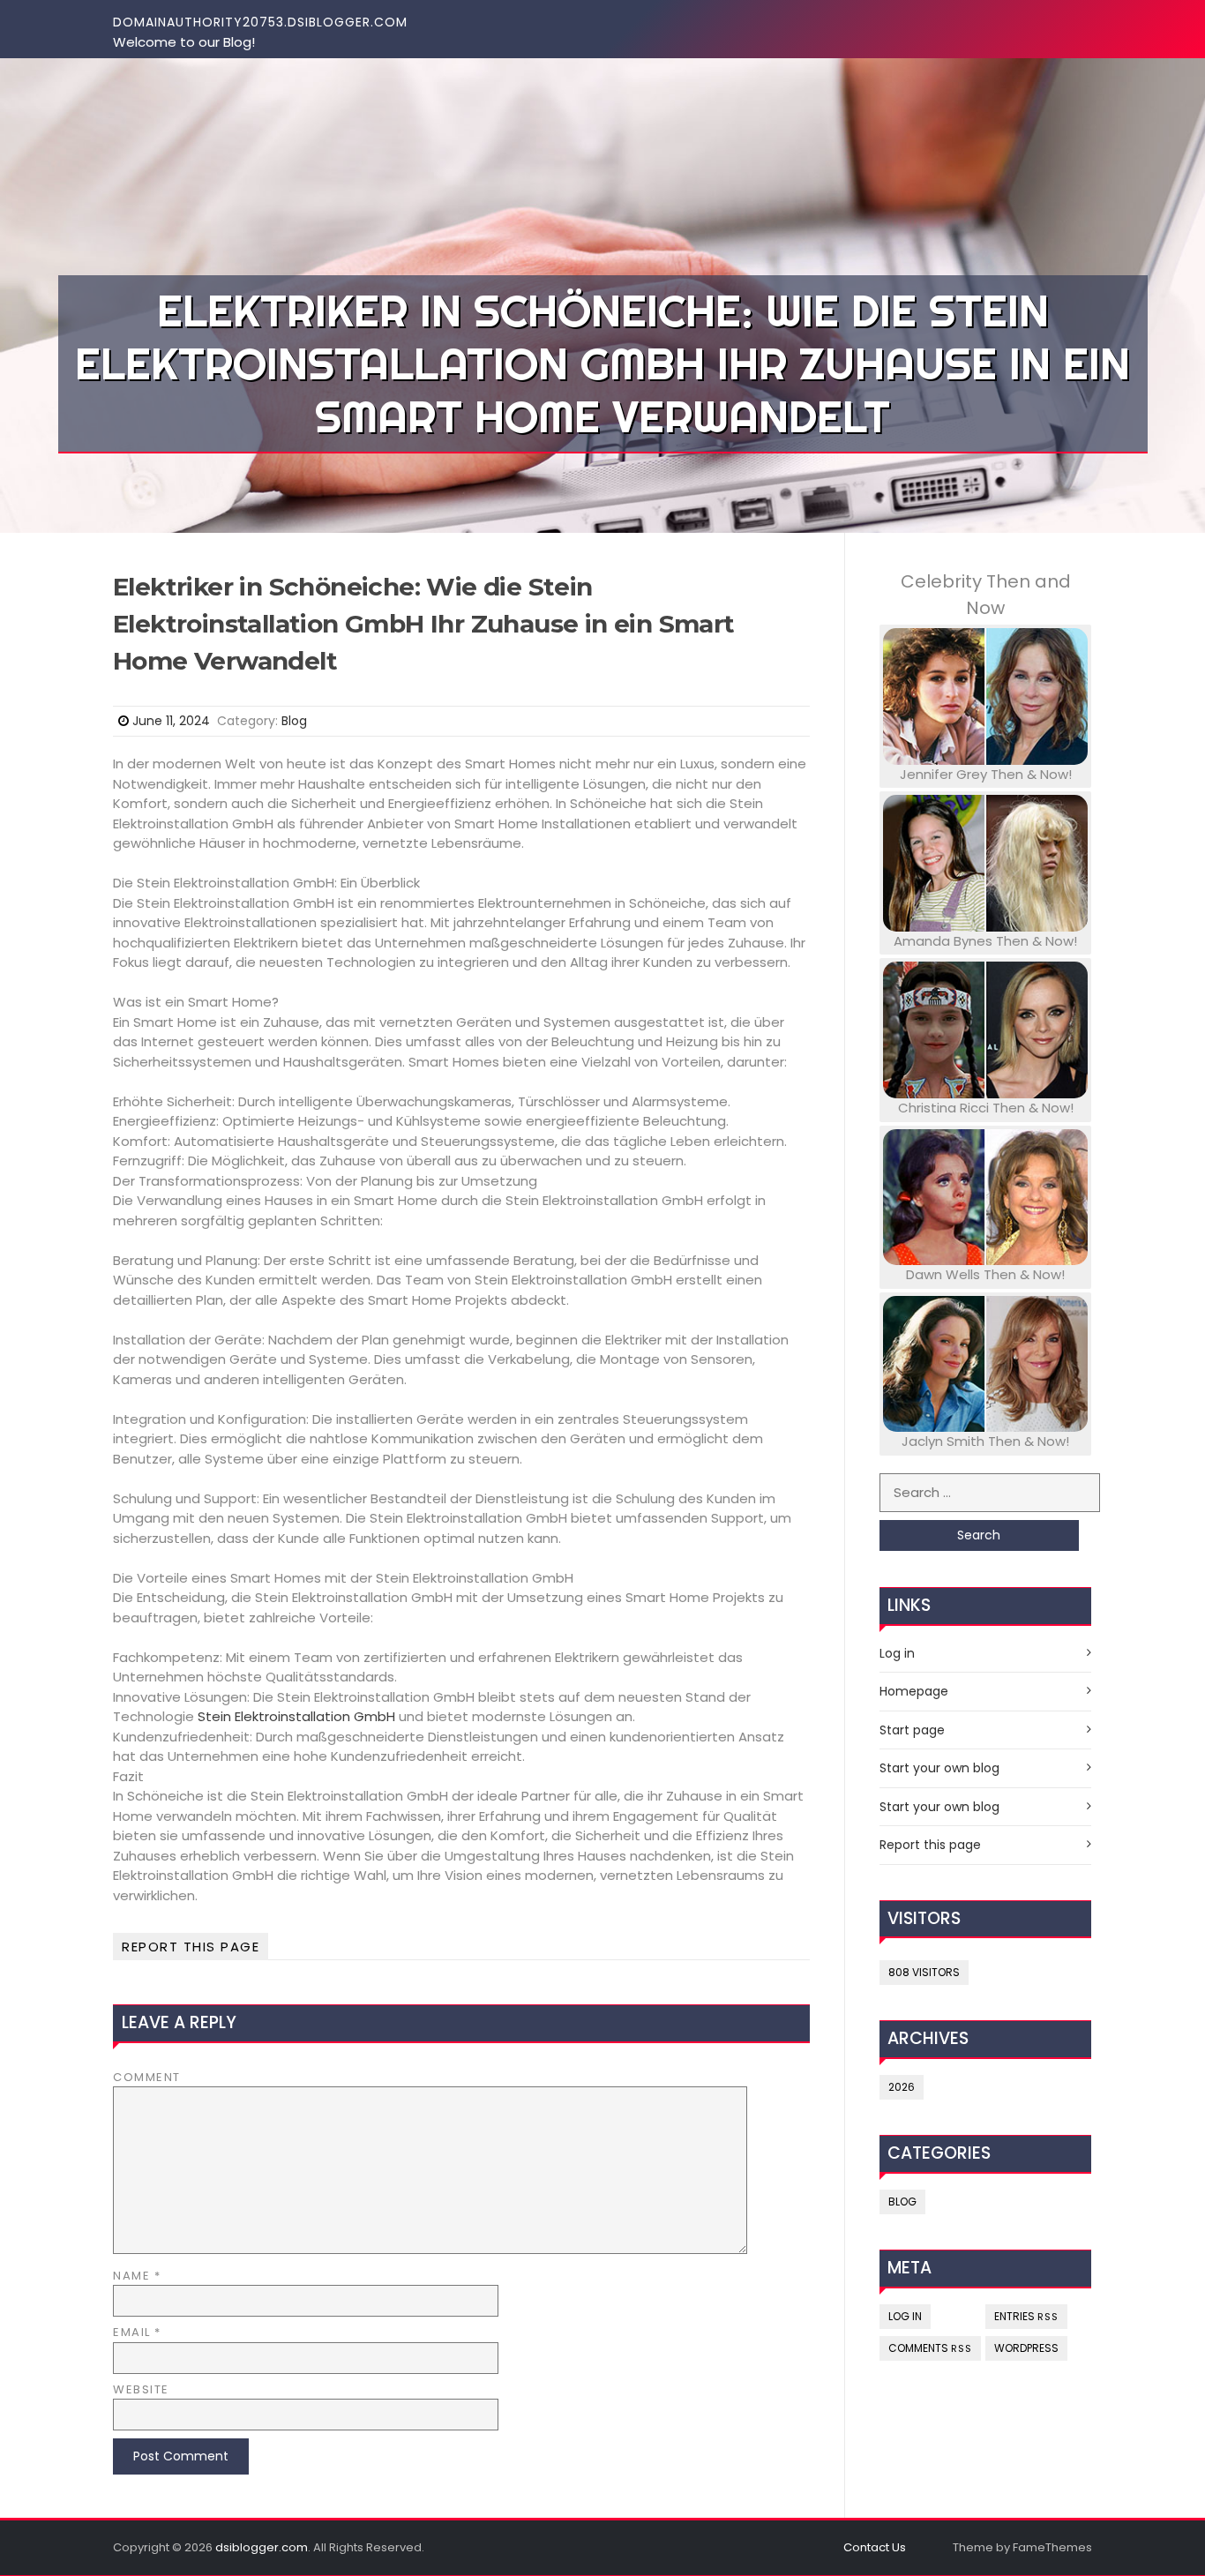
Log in (897, 1653)
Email (137, 2332)
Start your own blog (939, 1768)
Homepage (914, 1691)
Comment (147, 2077)
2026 (902, 2087)
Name (137, 2276)
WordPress (1026, 2348)
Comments (930, 2348)
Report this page (191, 1947)
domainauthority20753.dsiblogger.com (260, 22)
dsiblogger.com (262, 2547)
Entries (1026, 2316)
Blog (294, 721)
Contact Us (875, 2547)
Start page (912, 1730)
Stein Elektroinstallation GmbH (296, 1716)
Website (141, 2389)
